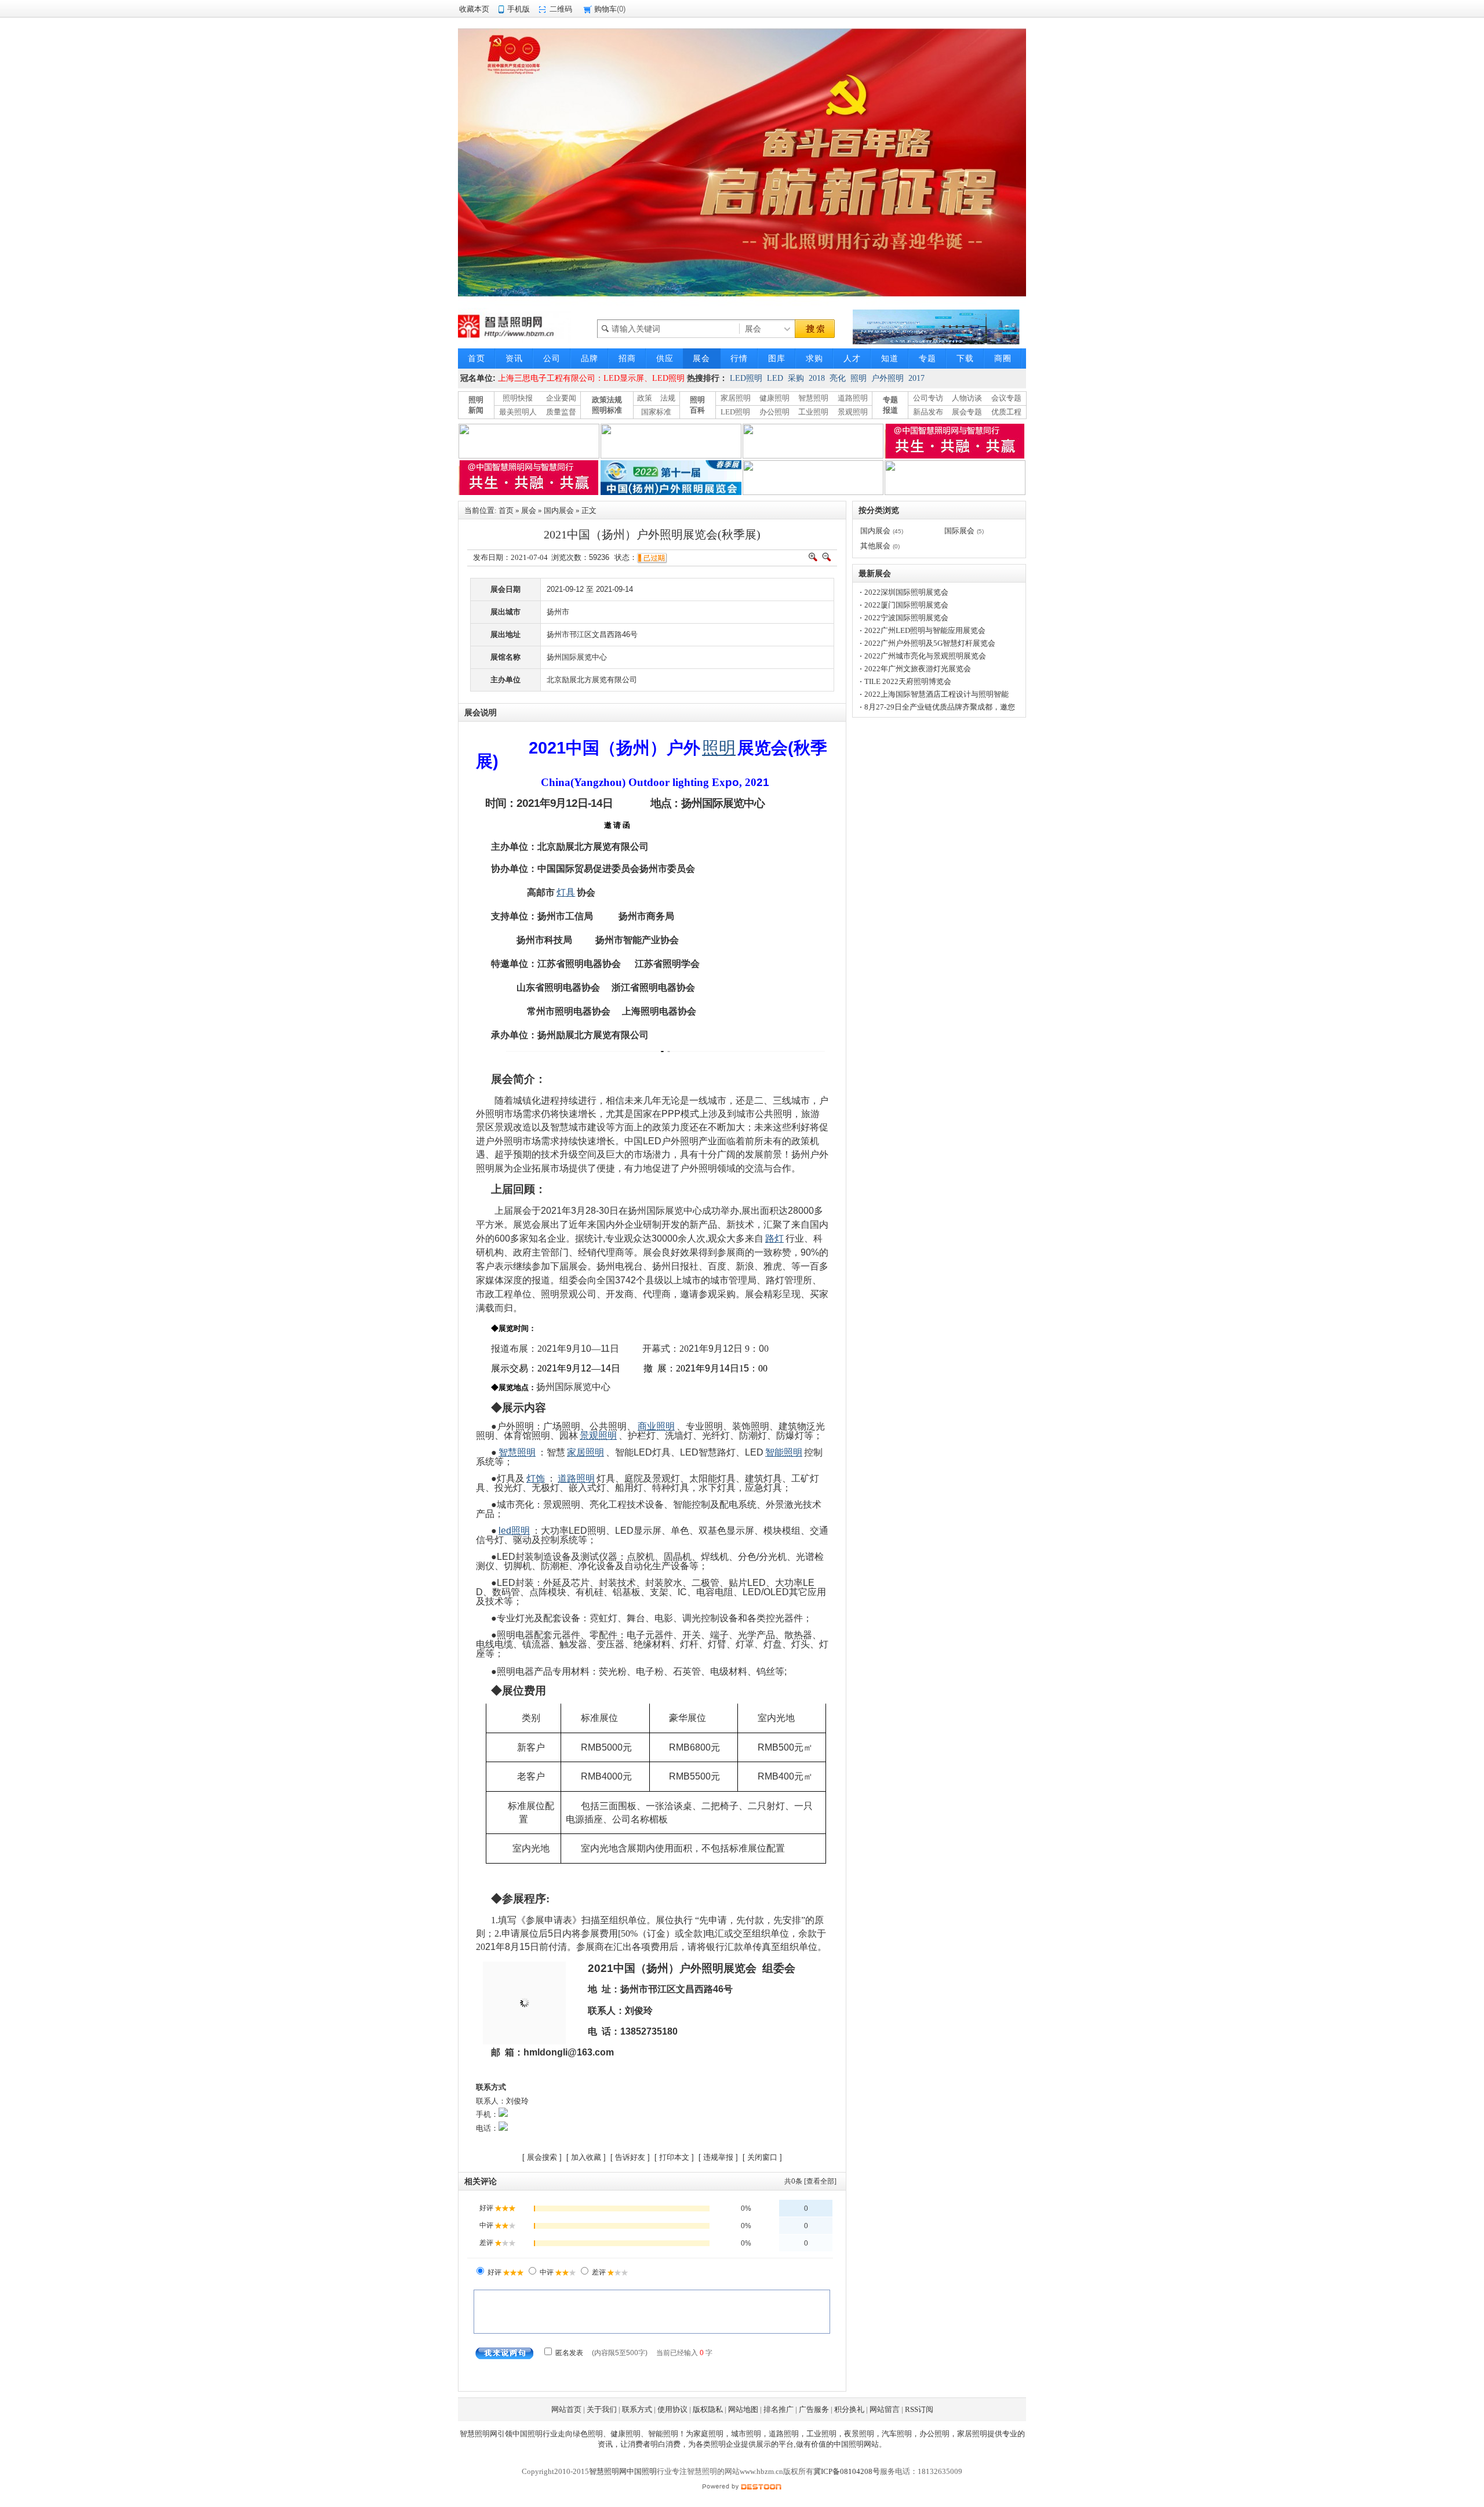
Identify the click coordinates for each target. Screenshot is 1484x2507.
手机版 (519, 9)
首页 (506, 510)
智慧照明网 (479, 2434)
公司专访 (928, 398)
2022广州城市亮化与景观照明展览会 (925, 656)
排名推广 (779, 2409)
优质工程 (1006, 412)
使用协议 (672, 2409)
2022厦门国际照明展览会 (906, 605)
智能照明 (663, 2434)
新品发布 (928, 412)
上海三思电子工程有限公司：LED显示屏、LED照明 (591, 378)
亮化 (838, 378)
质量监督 (561, 412)
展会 (529, 510)
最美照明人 (518, 412)
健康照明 (774, 398)
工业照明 (813, 412)
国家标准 (656, 412)
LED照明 (746, 378)
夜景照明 (859, 2434)
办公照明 (774, 412)
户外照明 (888, 378)
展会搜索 (542, 2157)
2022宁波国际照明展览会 (906, 618)
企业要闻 (561, 398)
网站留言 (885, 2409)
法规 (668, 398)
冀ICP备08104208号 (847, 2471)
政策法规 (607, 400)
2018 (817, 378)
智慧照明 (813, 398)
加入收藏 (586, 2157)
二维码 (561, 9)
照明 (859, 378)
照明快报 (518, 398)
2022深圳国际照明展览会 (906, 592)
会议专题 (1006, 398)
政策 (645, 398)
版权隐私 (708, 2409)
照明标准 (607, 410)
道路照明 (853, 398)
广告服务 (814, 2409)
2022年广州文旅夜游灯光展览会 (918, 669)
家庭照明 (708, 2434)
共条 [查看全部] (810, 2181)
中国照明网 (852, 2444)
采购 (796, 378)
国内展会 (559, 510)
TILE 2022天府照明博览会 (908, 681)
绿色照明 (588, 2434)
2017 (916, 378)
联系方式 (637, 2409)
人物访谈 (967, 398)
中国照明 (528, 2434)
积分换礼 (849, 2409)
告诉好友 (630, 2157)
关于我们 (602, 2409)
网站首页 (566, 2409)
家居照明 (736, 398)
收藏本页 (474, 9)
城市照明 (746, 2434)
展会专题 (967, 412)
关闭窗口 (762, 2157)
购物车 (605, 9)
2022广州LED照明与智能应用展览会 (925, 630)
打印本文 (674, 2157)
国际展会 (959, 531)
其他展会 (875, 546)
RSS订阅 (919, 2409)
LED (775, 378)
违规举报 (718, 2157)
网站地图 (743, 2409)
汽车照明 (897, 2434)
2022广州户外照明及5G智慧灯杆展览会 (930, 643)
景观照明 (853, 412)
